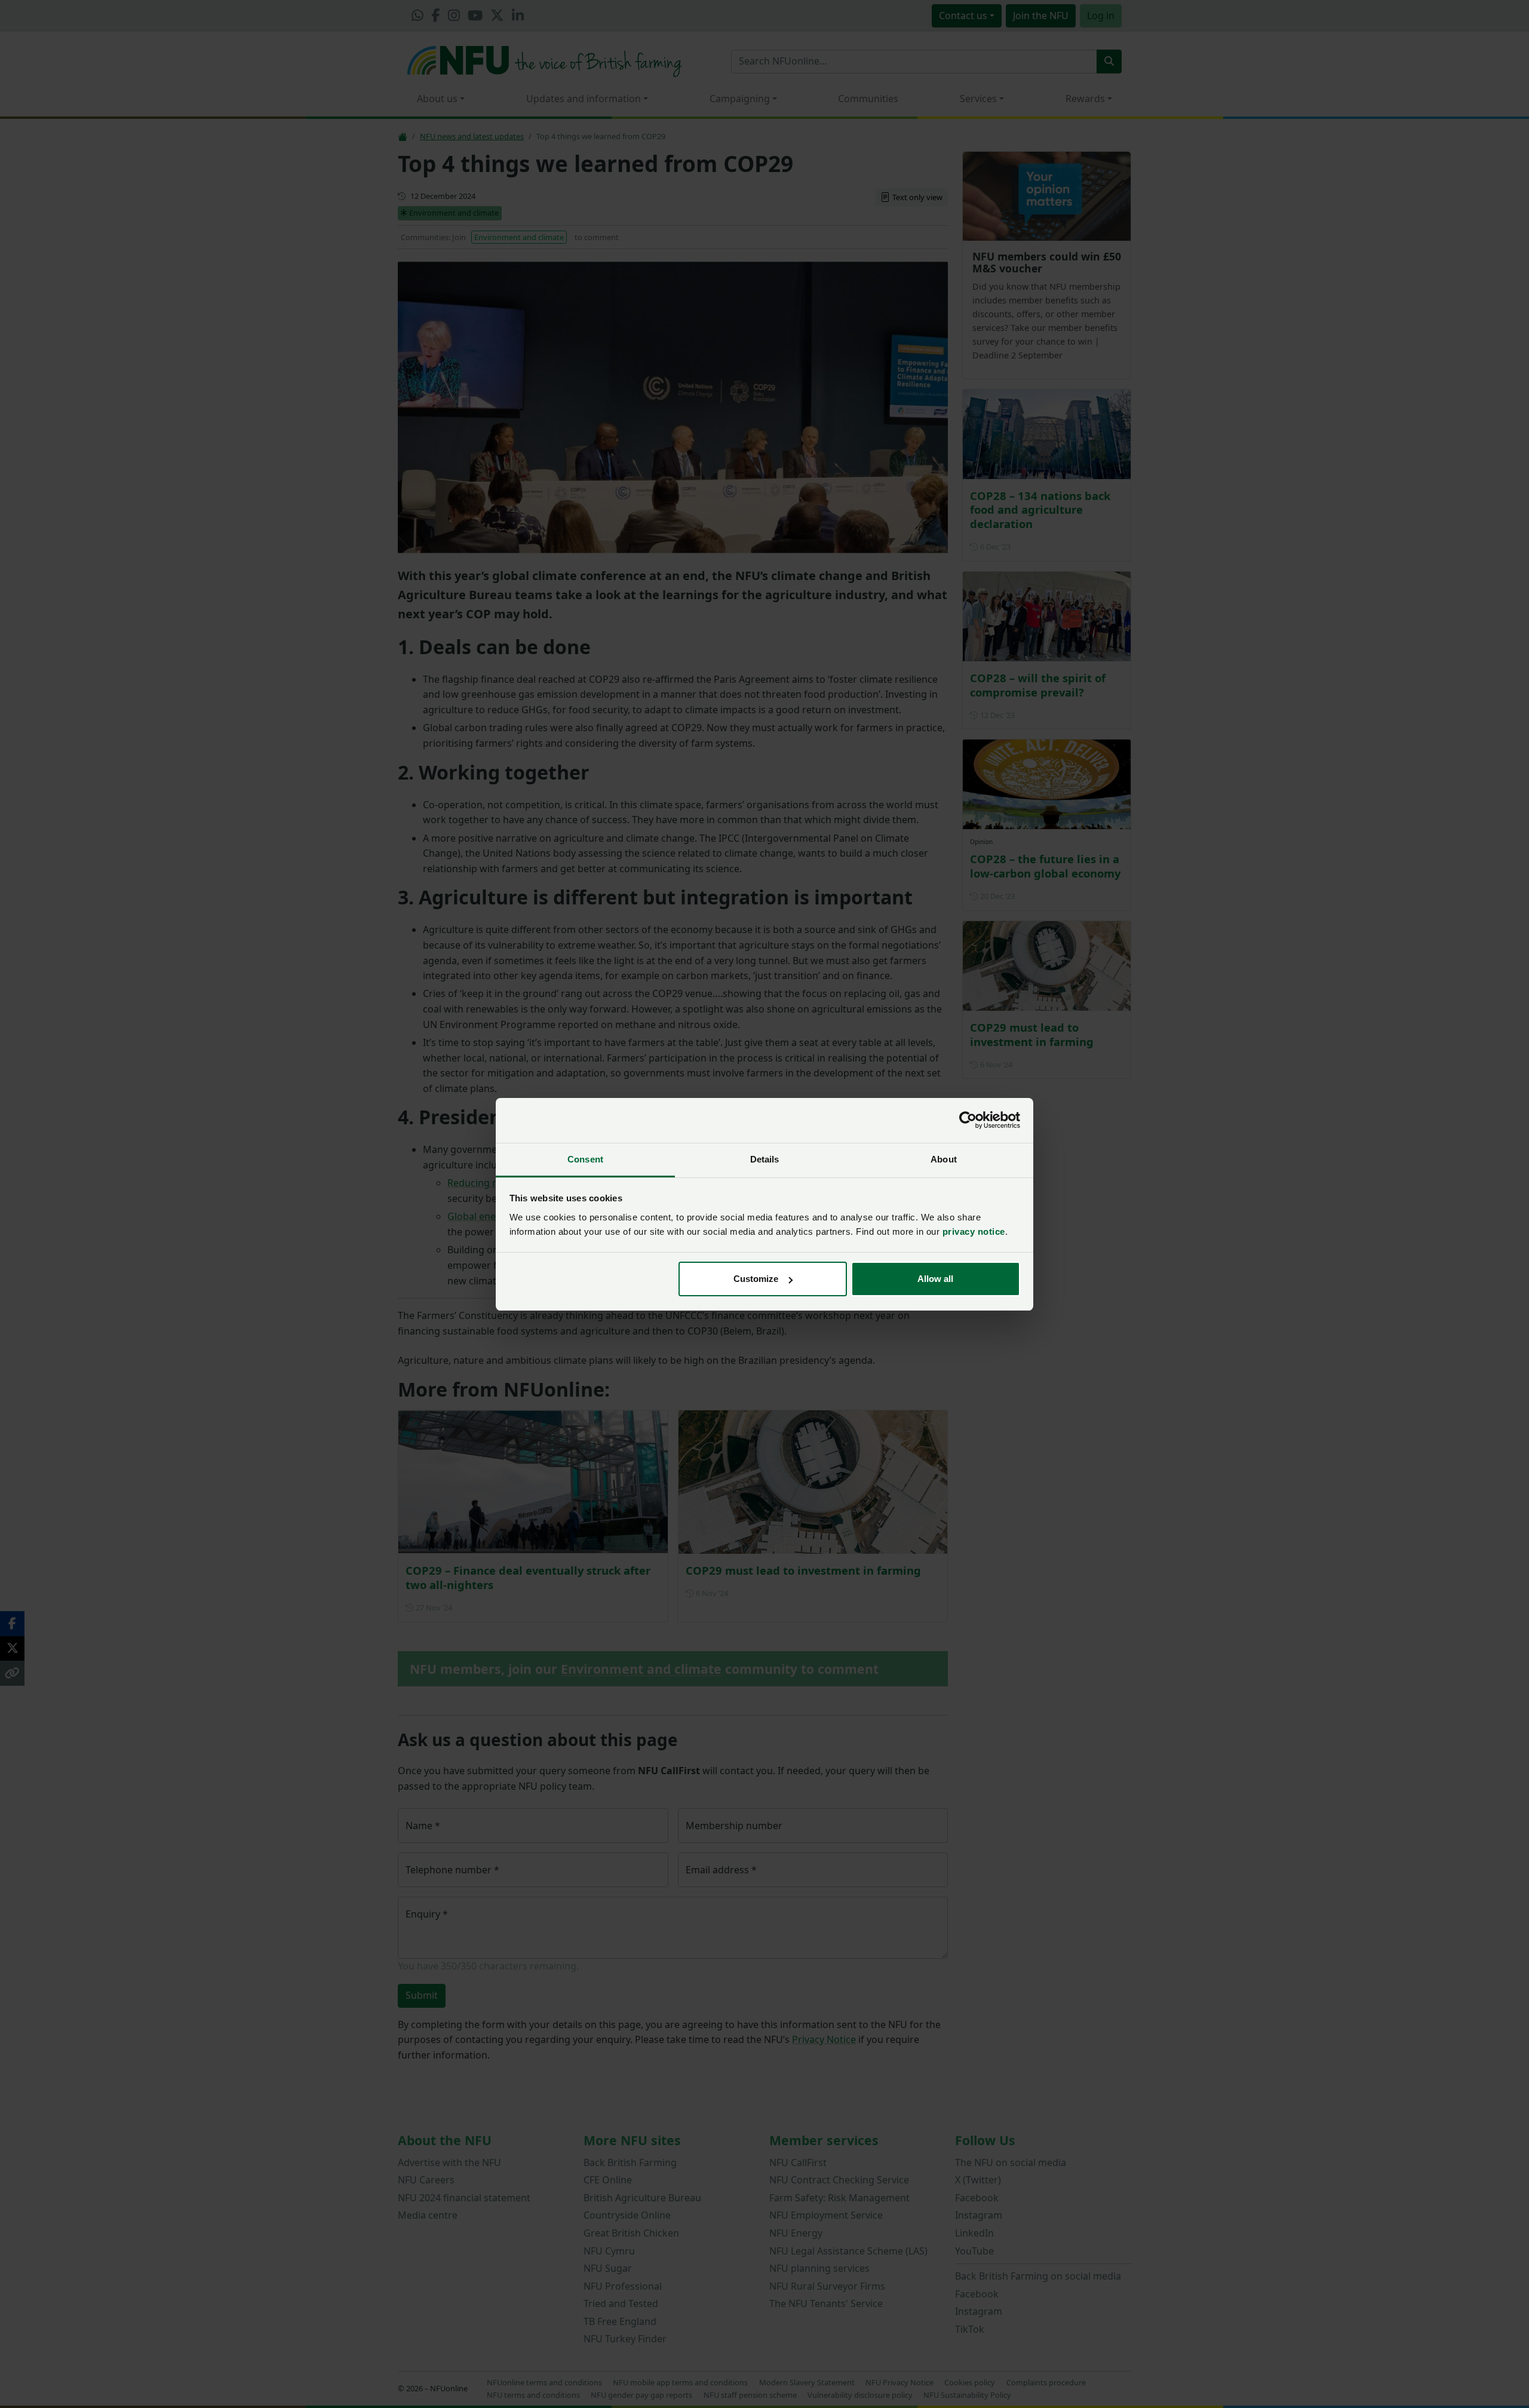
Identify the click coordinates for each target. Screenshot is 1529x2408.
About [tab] (944, 1159)
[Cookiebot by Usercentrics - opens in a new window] (968, 1120)
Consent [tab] (585, 1159)
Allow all (935, 1279)
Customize (756, 1279)
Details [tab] (765, 1159)
